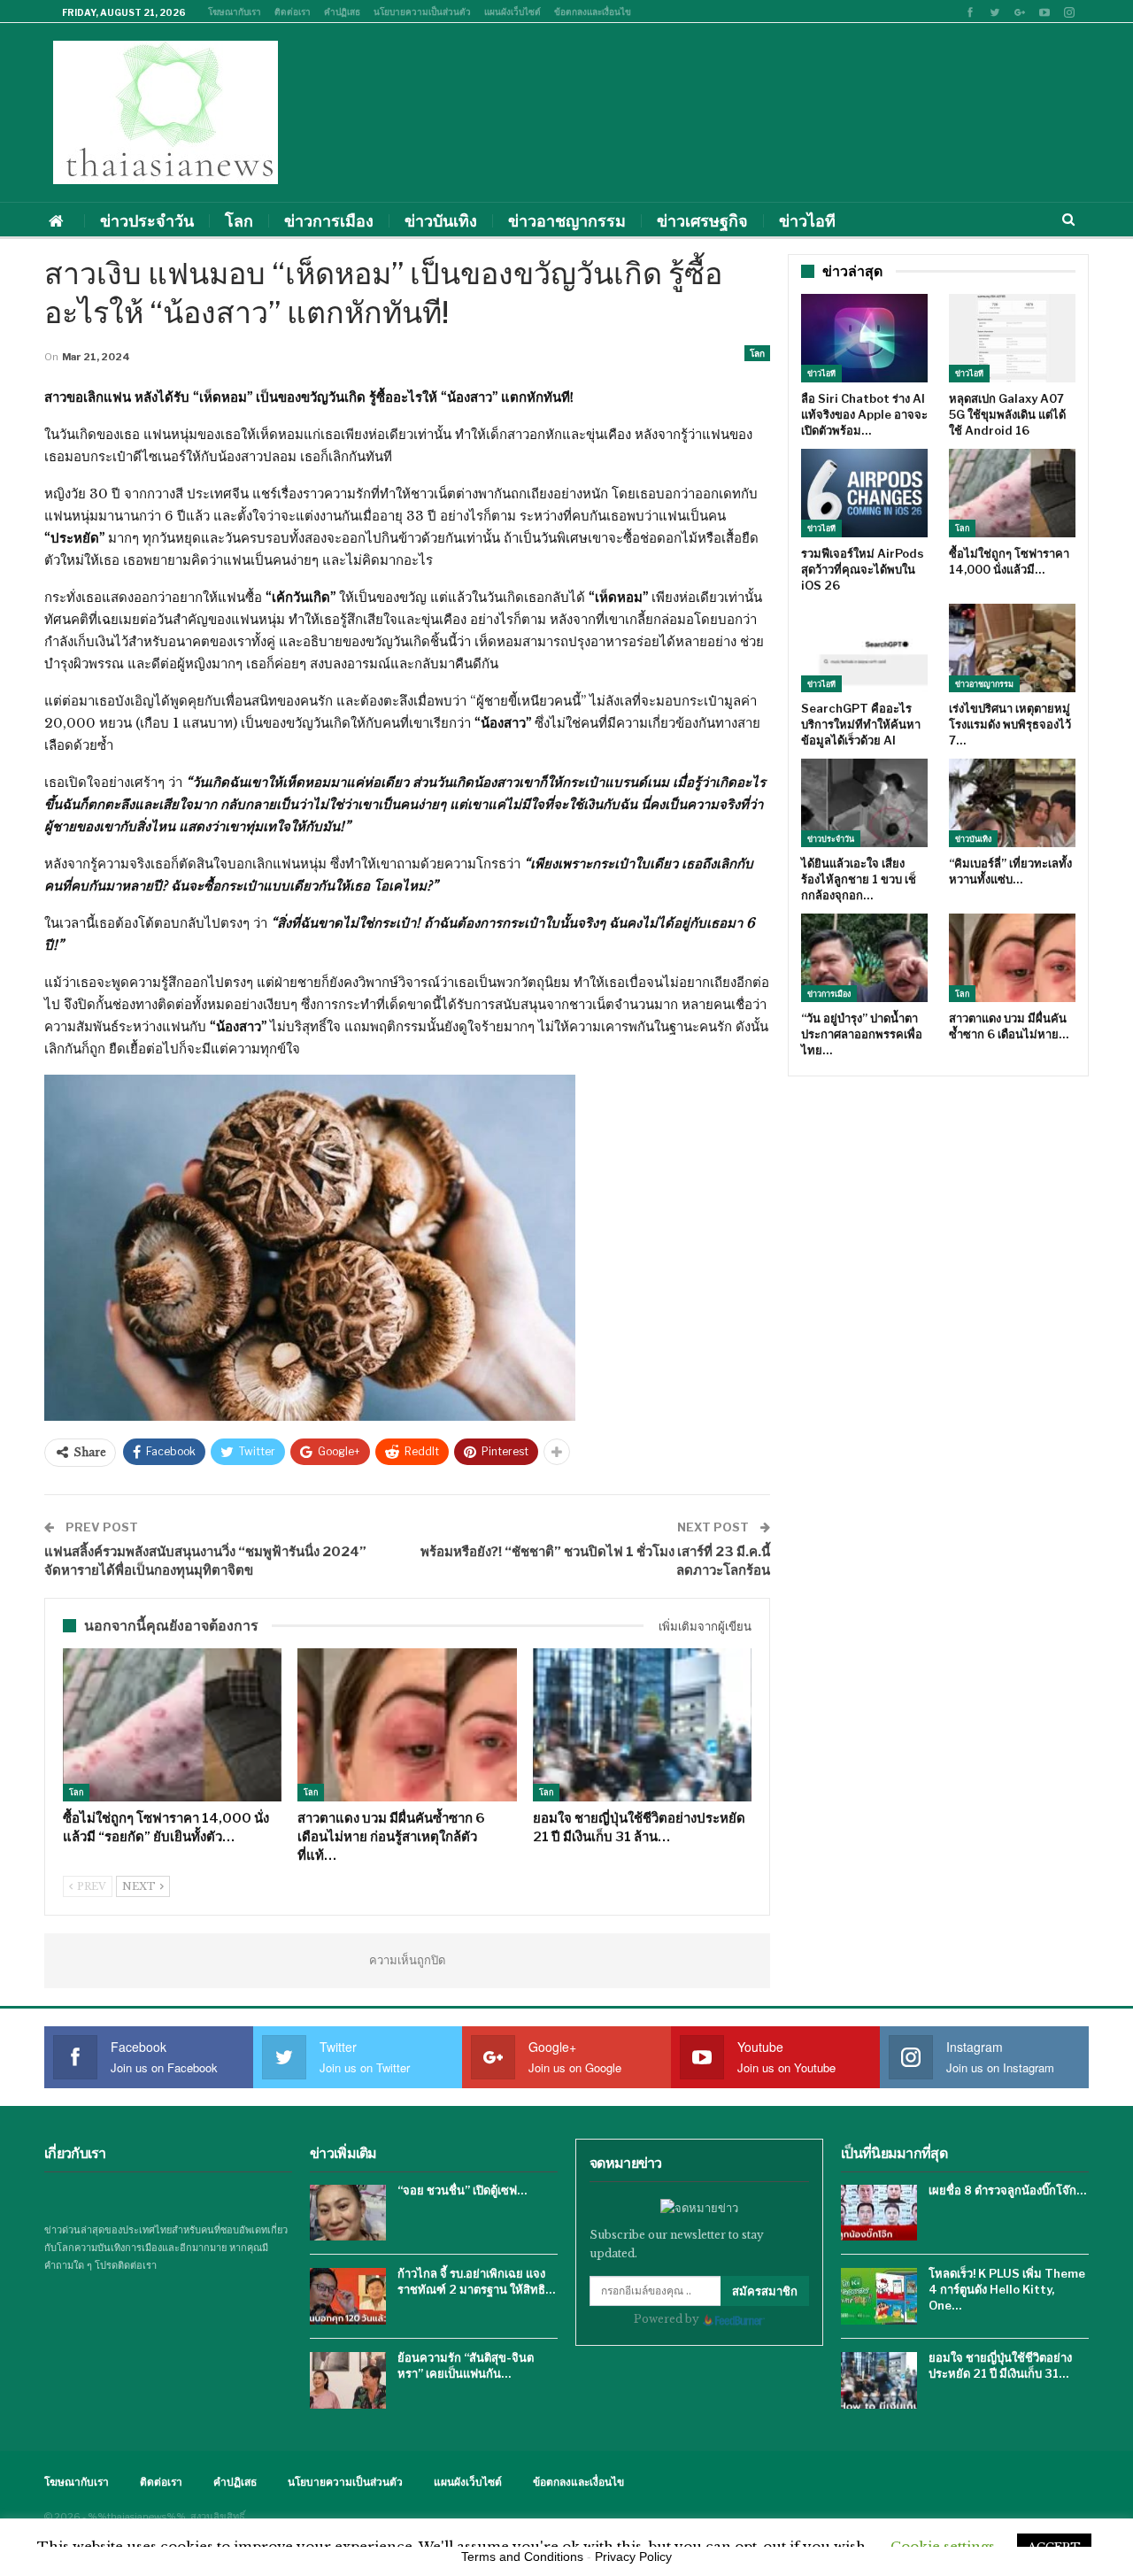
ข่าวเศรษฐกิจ (702, 221)
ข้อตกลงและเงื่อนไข (593, 12)
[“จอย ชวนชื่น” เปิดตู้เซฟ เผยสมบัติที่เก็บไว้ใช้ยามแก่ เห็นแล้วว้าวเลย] (348, 2213)
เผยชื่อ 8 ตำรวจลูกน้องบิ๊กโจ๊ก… (1007, 2190)
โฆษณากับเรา (235, 12)
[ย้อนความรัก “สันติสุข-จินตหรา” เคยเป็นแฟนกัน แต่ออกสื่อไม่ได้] (348, 2380)
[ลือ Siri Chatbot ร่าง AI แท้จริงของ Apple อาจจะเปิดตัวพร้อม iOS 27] (864, 338)
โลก (239, 221)
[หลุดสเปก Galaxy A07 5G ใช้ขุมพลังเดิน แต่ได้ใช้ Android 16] (1012, 338)
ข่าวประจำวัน (147, 221)
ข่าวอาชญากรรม (567, 221)
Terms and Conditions (522, 2557)
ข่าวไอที (807, 221)
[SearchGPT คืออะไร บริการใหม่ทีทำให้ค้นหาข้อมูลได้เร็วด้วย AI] (864, 648)
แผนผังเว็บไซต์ (513, 12)
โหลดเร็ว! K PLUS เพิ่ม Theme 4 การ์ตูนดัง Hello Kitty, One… (1007, 2289)
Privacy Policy (633, 2557)
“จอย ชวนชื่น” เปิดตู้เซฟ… (462, 2190)
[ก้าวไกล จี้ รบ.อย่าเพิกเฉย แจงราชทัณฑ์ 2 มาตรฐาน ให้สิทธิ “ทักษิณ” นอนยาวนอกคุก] (348, 2296)
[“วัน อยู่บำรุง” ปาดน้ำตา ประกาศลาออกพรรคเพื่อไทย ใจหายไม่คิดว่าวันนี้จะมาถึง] (864, 958)
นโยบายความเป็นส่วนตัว (422, 12)
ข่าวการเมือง (329, 221)
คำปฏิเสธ (342, 12)
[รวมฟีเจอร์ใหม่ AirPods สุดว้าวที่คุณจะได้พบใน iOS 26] (864, 493)
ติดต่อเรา (293, 12)
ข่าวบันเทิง (441, 221)
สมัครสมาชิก (765, 2291)
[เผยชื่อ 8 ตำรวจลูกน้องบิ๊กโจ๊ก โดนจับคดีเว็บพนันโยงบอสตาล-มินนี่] (879, 2213)
